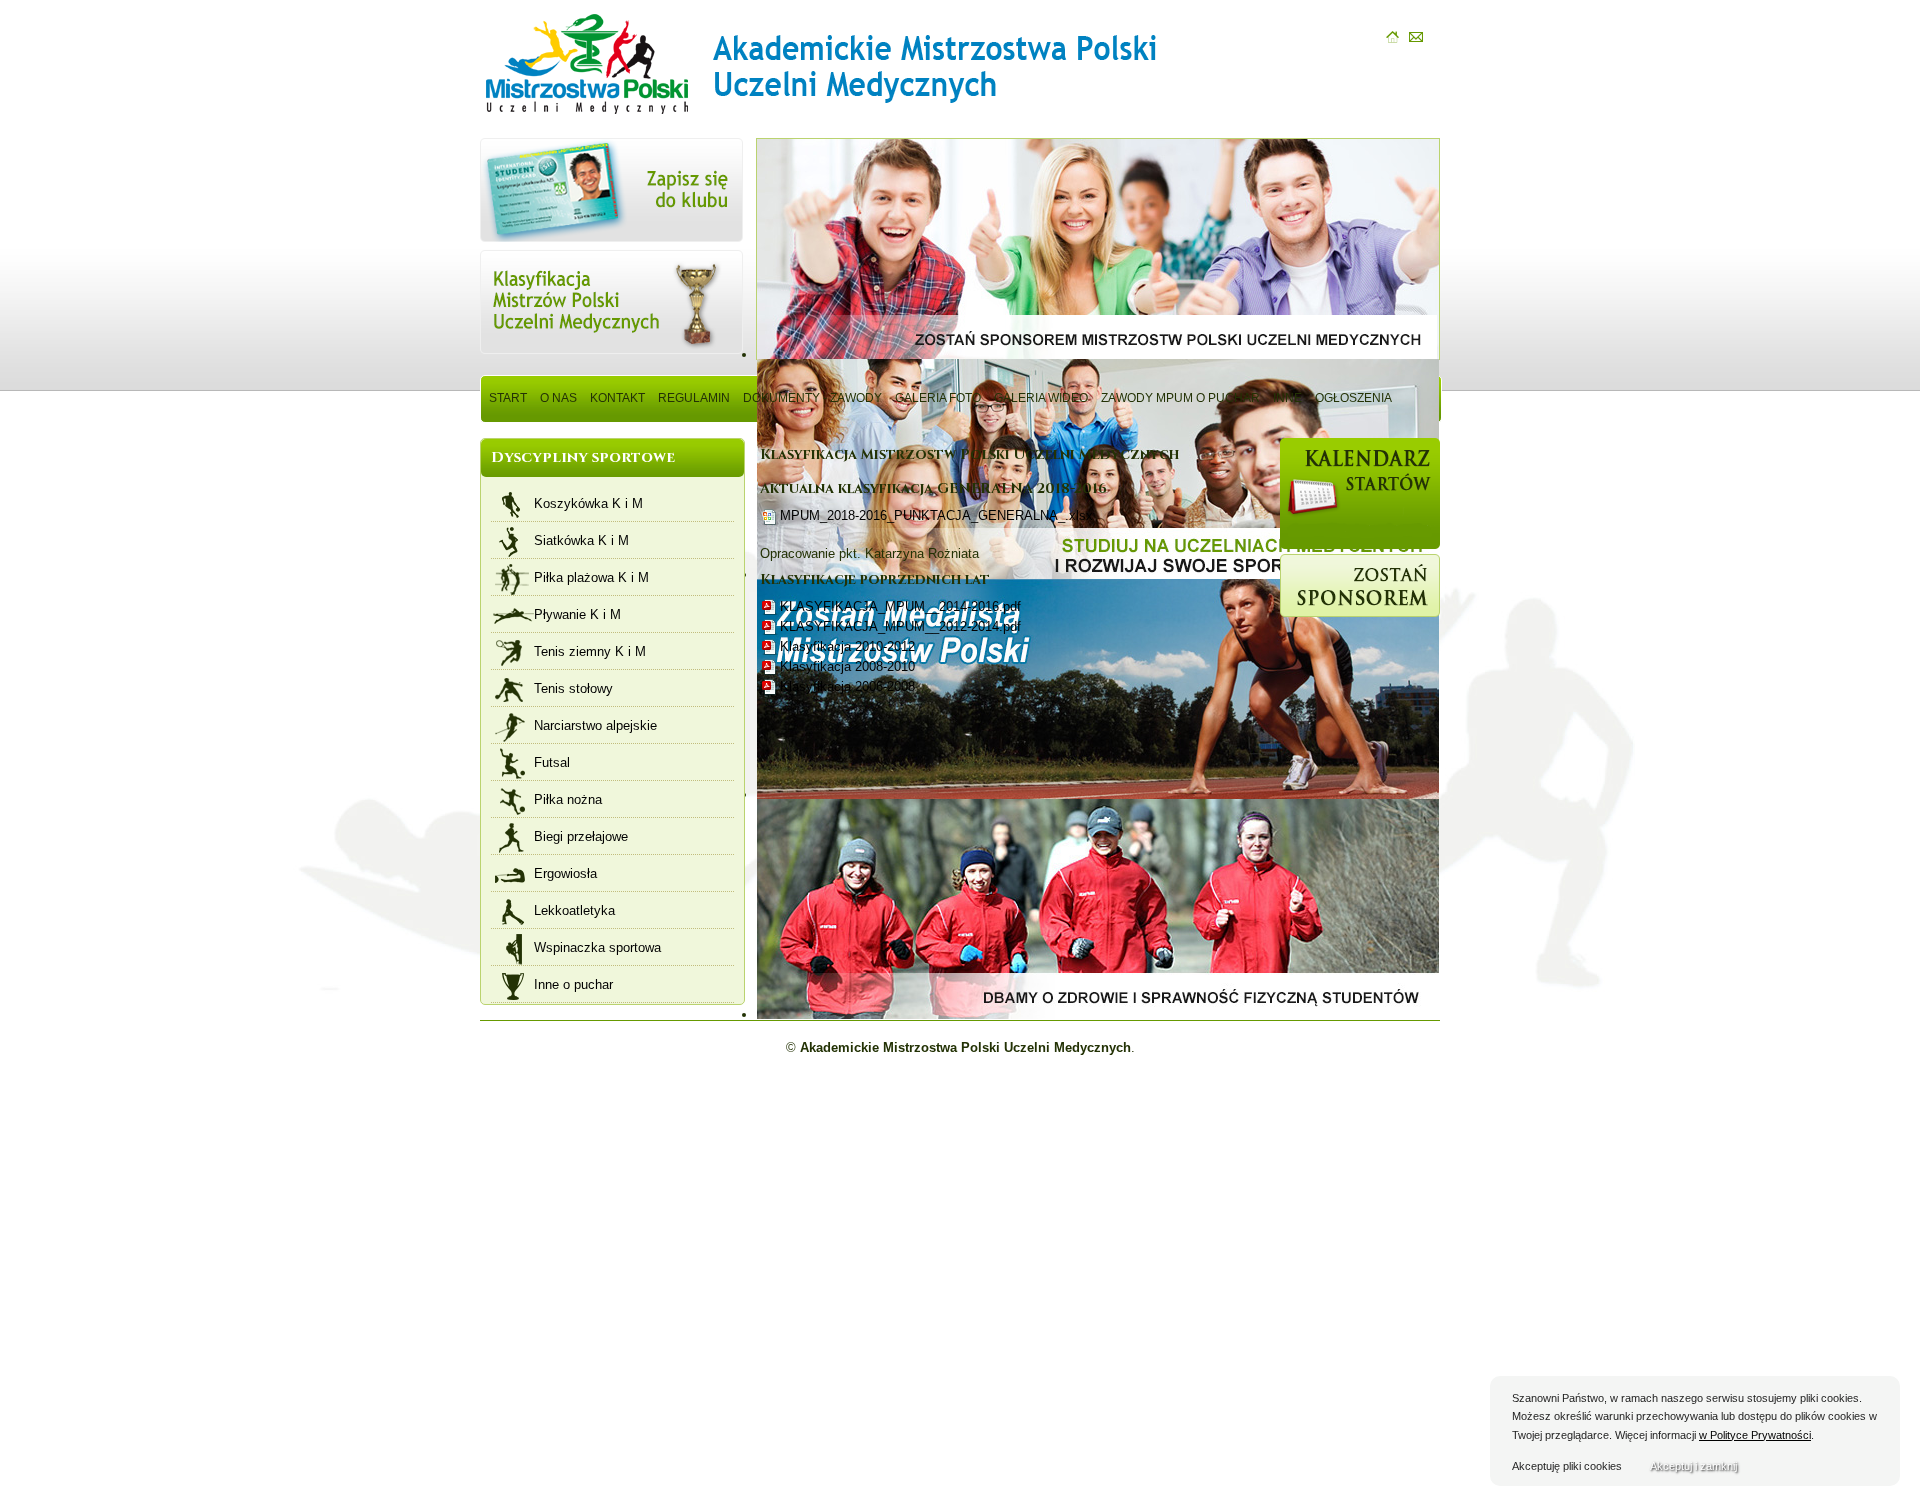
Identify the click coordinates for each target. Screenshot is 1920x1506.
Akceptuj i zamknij (1693, 1466)
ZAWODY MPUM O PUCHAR (1180, 398)
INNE (1287, 398)
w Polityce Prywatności (1755, 1435)
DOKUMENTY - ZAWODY (812, 398)
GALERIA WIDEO (1041, 398)
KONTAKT (617, 398)
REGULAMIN (694, 398)
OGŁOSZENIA (1353, 398)
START (508, 398)
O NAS (558, 398)
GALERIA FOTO (938, 398)
